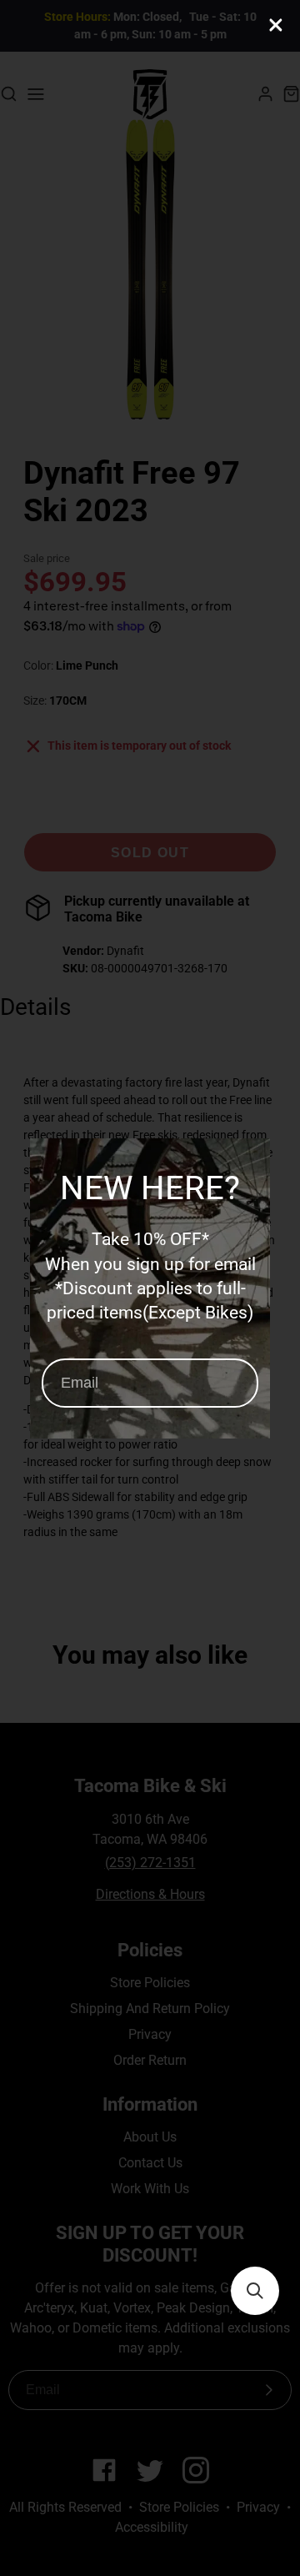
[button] (255, 2291)
